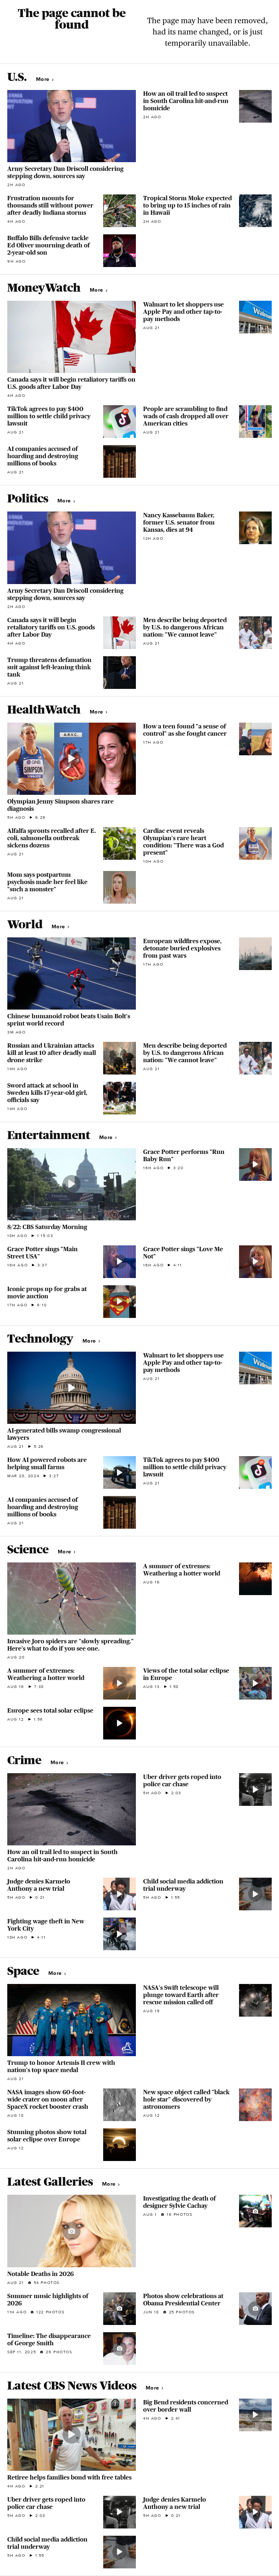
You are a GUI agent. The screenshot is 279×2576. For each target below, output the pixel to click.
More (43, 79)
